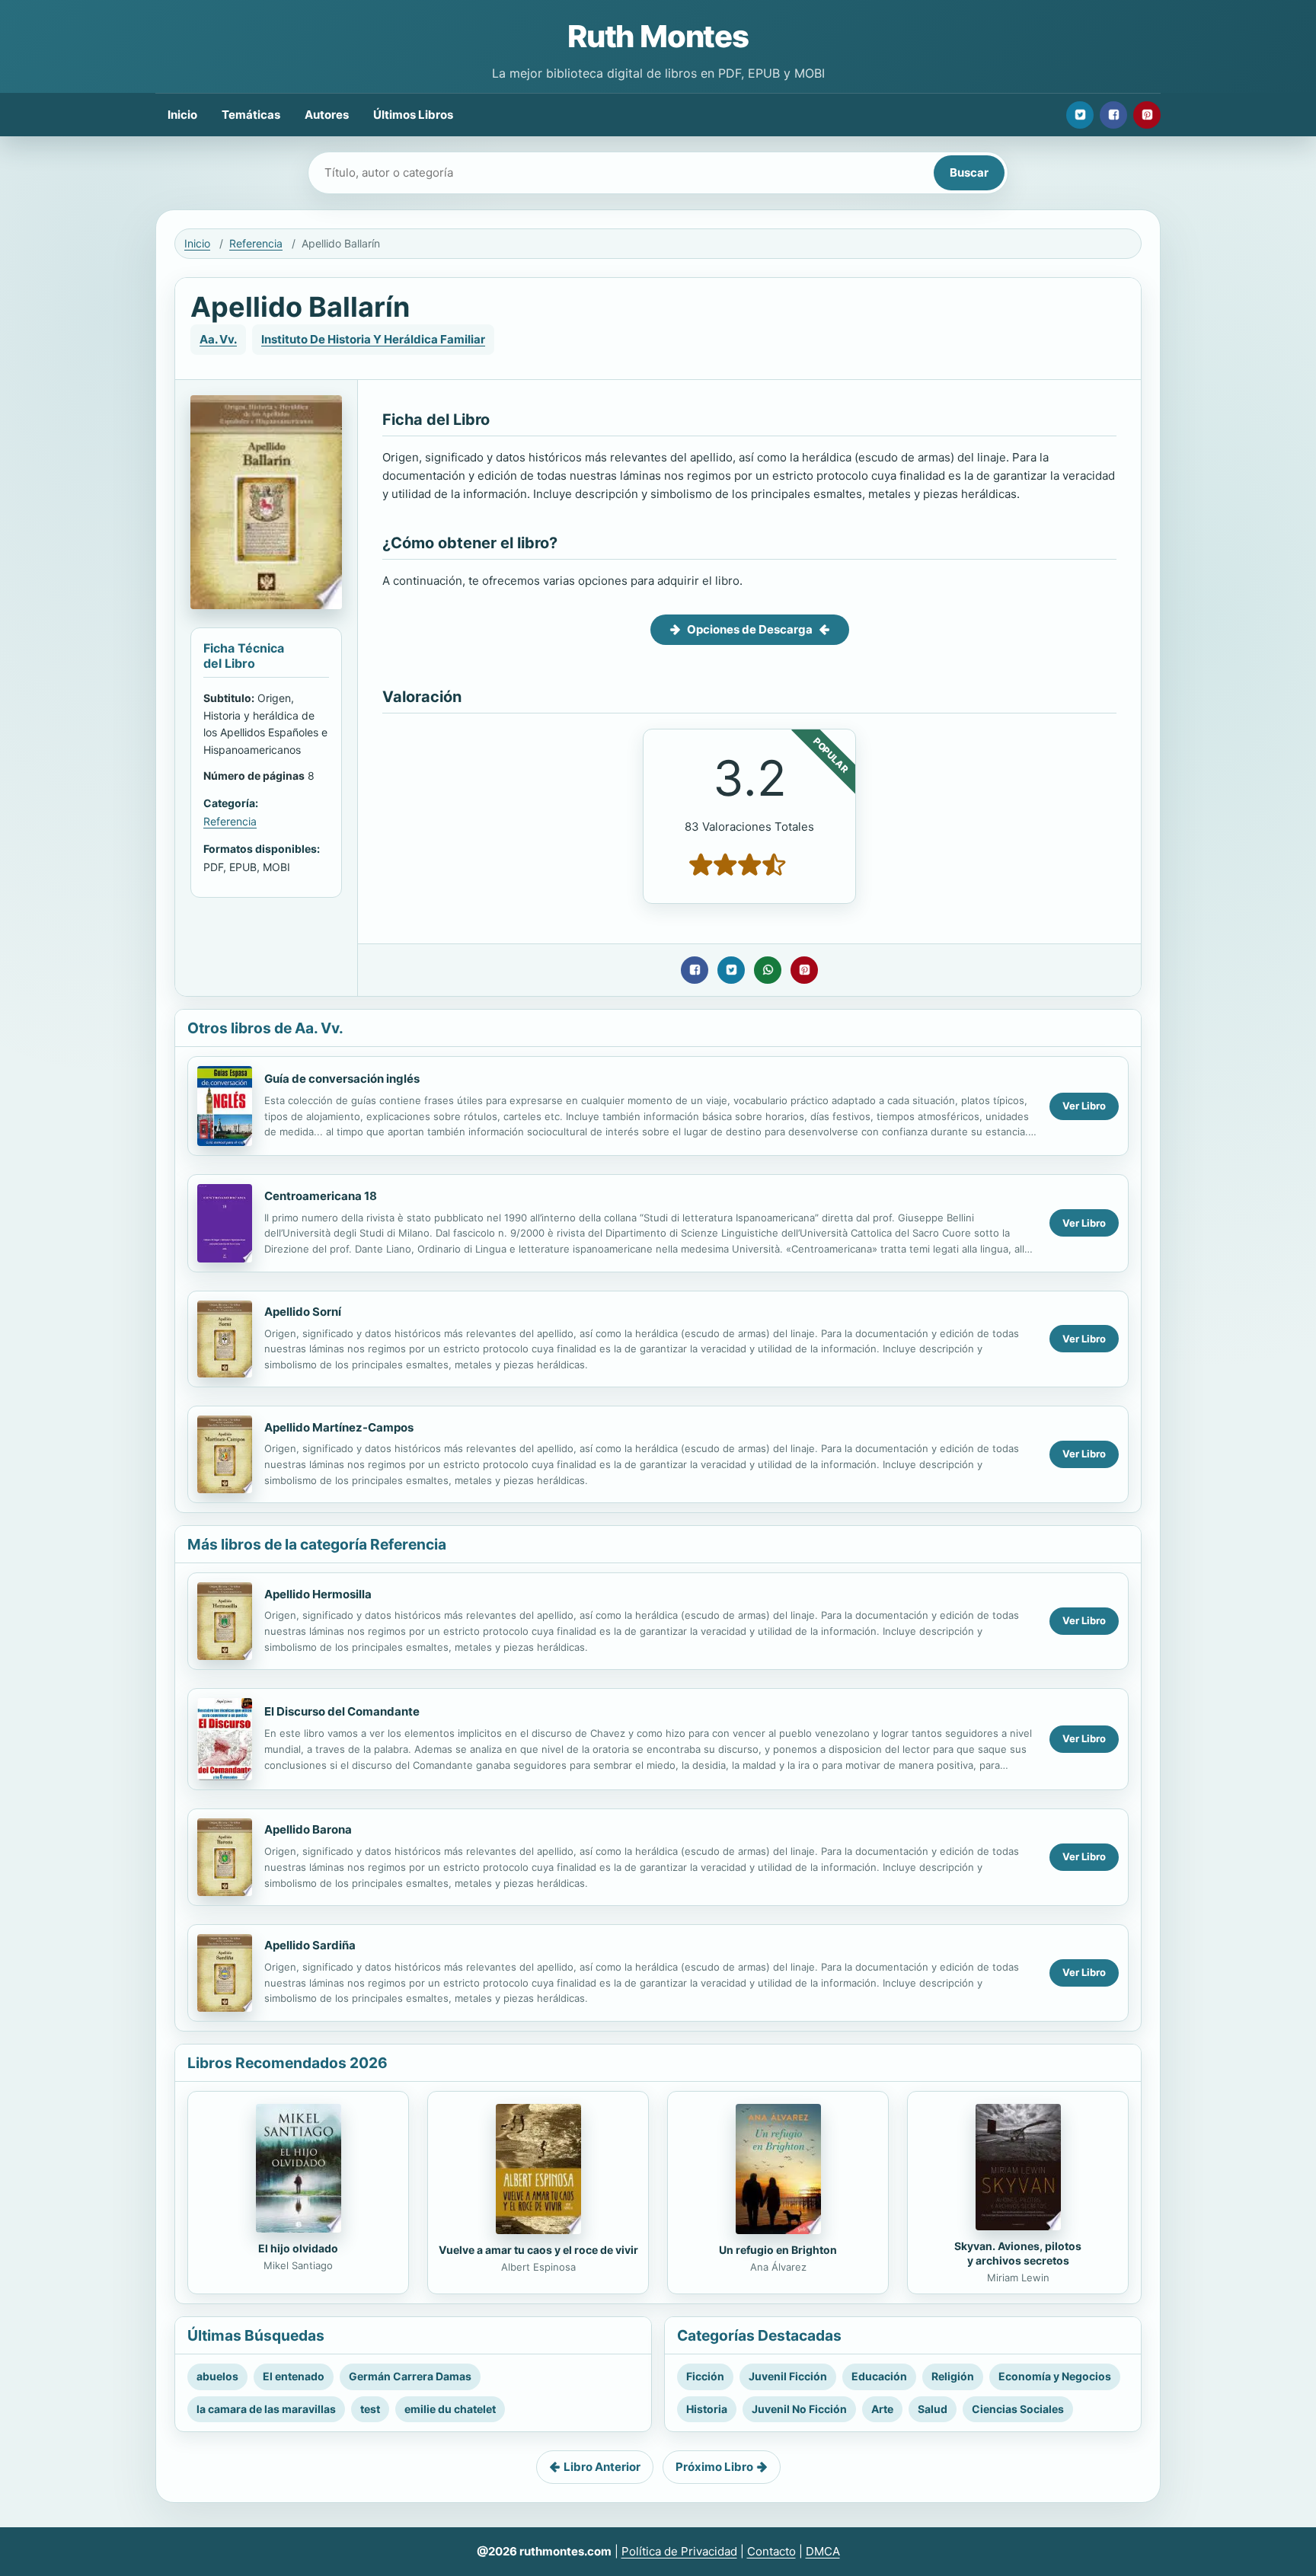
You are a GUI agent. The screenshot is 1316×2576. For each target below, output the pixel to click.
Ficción (705, 2376)
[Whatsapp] (768, 970)
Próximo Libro (714, 2467)
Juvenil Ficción (788, 2376)
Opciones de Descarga (750, 629)
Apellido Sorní (303, 1312)
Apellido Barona (308, 1829)
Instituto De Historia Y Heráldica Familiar (373, 339)
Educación (879, 2376)
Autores (327, 115)
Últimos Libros (413, 115)
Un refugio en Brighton (778, 2250)
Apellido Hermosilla (318, 1594)
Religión (953, 2376)
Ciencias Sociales (1018, 2409)
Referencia (256, 243)
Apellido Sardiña (310, 1945)
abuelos (217, 2376)
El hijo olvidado (298, 2248)
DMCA (823, 2551)
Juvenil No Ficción (799, 2409)
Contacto (771, 2551)
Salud (933, 2409)
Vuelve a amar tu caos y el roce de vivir (538, 2250)
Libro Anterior (602, 2467)
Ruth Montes (658, 36)
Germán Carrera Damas (410, 2376)
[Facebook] (1113, 115)
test (370, 2409)
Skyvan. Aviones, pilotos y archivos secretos (1018, 2253)
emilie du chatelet (450, 2409)
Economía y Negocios (1055, 2376)
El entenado (294, 2376)
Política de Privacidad (679, 2551)
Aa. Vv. (218, 339)
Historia (707, 2409)
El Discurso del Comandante (342, 1711)
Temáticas (251, 115)
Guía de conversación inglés (342, 1079)
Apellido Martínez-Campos (339, 1427)
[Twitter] (1080, 115)
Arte (882, 2409)
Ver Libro (1084, 1106)
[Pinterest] (1147, 115)
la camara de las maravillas (266, 2409)
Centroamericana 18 (321, 1196)
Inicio (182, 115)
